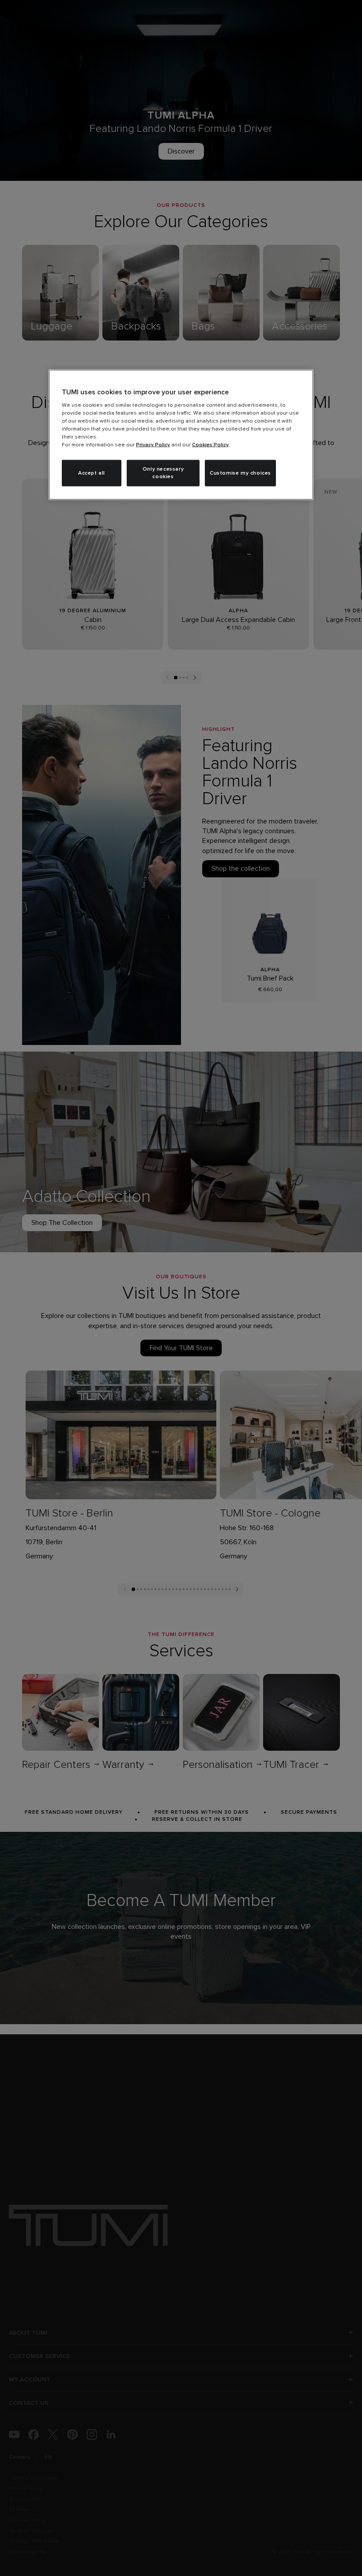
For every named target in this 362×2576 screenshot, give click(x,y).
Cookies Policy (210, 445)
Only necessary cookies (163, 473)
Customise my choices (240, 473)
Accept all (92, 473)
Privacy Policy (153, 445)
